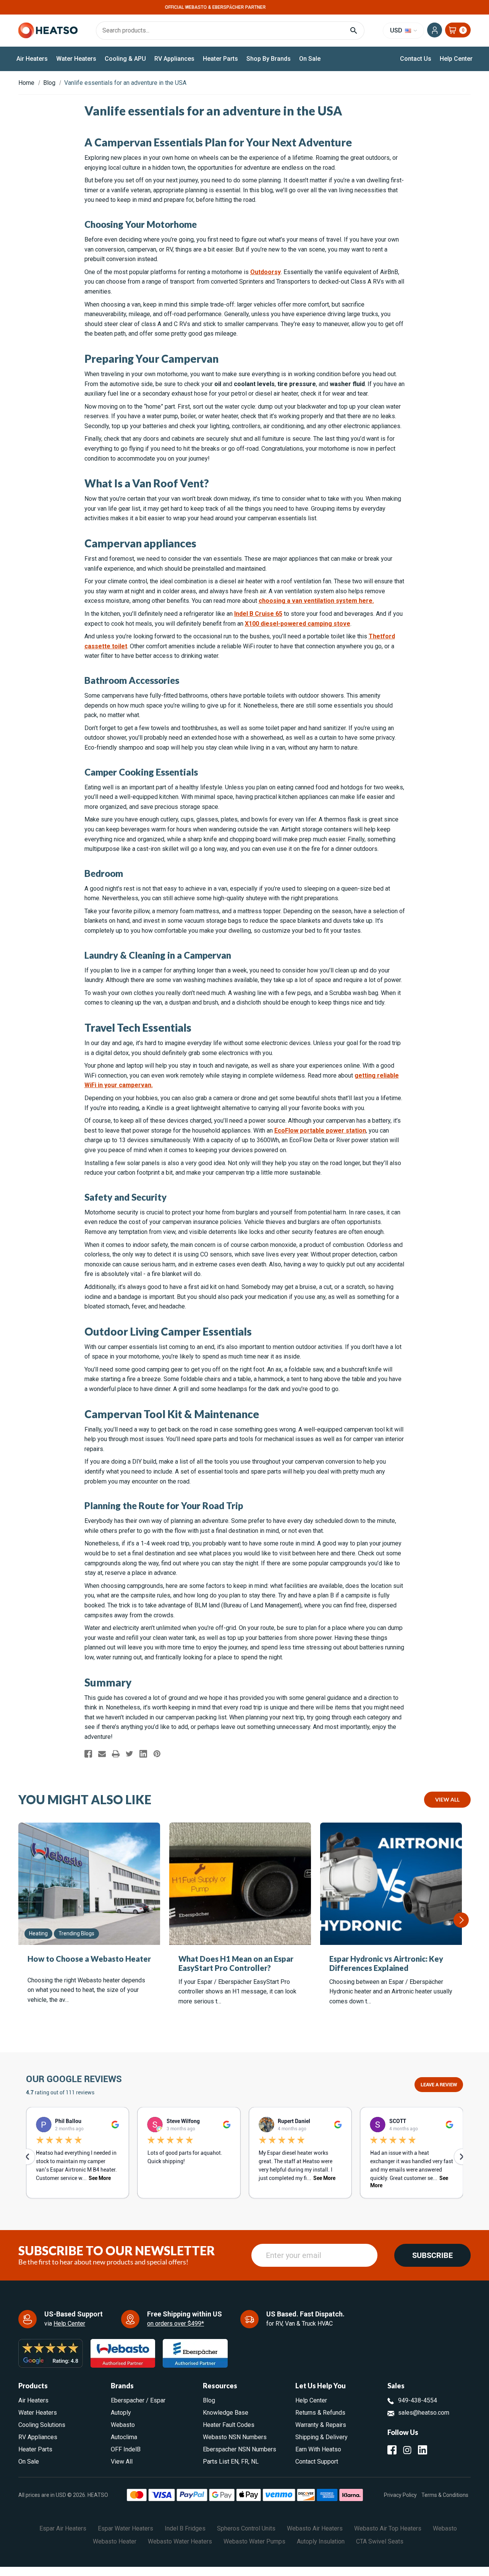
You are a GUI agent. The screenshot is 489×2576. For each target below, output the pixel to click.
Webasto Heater (115, 2541)
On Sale (310, 59)
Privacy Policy (400, 2495)
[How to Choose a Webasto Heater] (89, 1884)
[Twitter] (130, 1754)
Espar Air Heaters (63, 2528)
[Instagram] (407, 2450)
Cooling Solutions (42, 2425)
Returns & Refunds (320, 2413)
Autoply (121, 2413)
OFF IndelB (126, 2449)
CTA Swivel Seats (380, 2541)
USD (397, 30)
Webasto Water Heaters (180, 2541)
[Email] (102, 1754)
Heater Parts (220, 59)
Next (461, 1920)
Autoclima (124, 2437)
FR (245, 2462)
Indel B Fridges (185, 2528)
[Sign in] (435, 30)
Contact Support (317, 2462)
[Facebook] (88, 1754)
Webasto (123, 2425)
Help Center (456, 59)
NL (255, 2462)
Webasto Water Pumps (254, 2541)
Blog (209, 2400)
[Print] (116, 1754)
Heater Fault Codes (229, 2425)
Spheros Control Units (246, 2528)
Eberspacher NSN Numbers (240, 2449)
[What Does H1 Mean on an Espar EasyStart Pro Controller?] (240, 1884)
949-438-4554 (418, 2400)
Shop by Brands (269, 59)
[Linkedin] (143, 1754)
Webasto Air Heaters (315, 2528)
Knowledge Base (226, 2413)
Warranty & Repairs (321, 2425)
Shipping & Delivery (321, 2437)
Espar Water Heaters (125, 2528)
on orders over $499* (176, 2324)
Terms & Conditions (445, 2495)
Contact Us (416, 59)
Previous (19, 1920)
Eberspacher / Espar (138, 2400)
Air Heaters (32, 59)
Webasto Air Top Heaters (388, 2528)
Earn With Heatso (318, 2449)
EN (235, 2462)
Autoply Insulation (321, 2541)
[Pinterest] (157, 1754)
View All (447, 1799)
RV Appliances (174, 59)
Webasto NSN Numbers (235, 2437)
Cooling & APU (125, 59)
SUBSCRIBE (432, 2255)
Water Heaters (76, 59)
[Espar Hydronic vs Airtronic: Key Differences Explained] (391, 1884)
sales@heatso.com (424, 2413)
